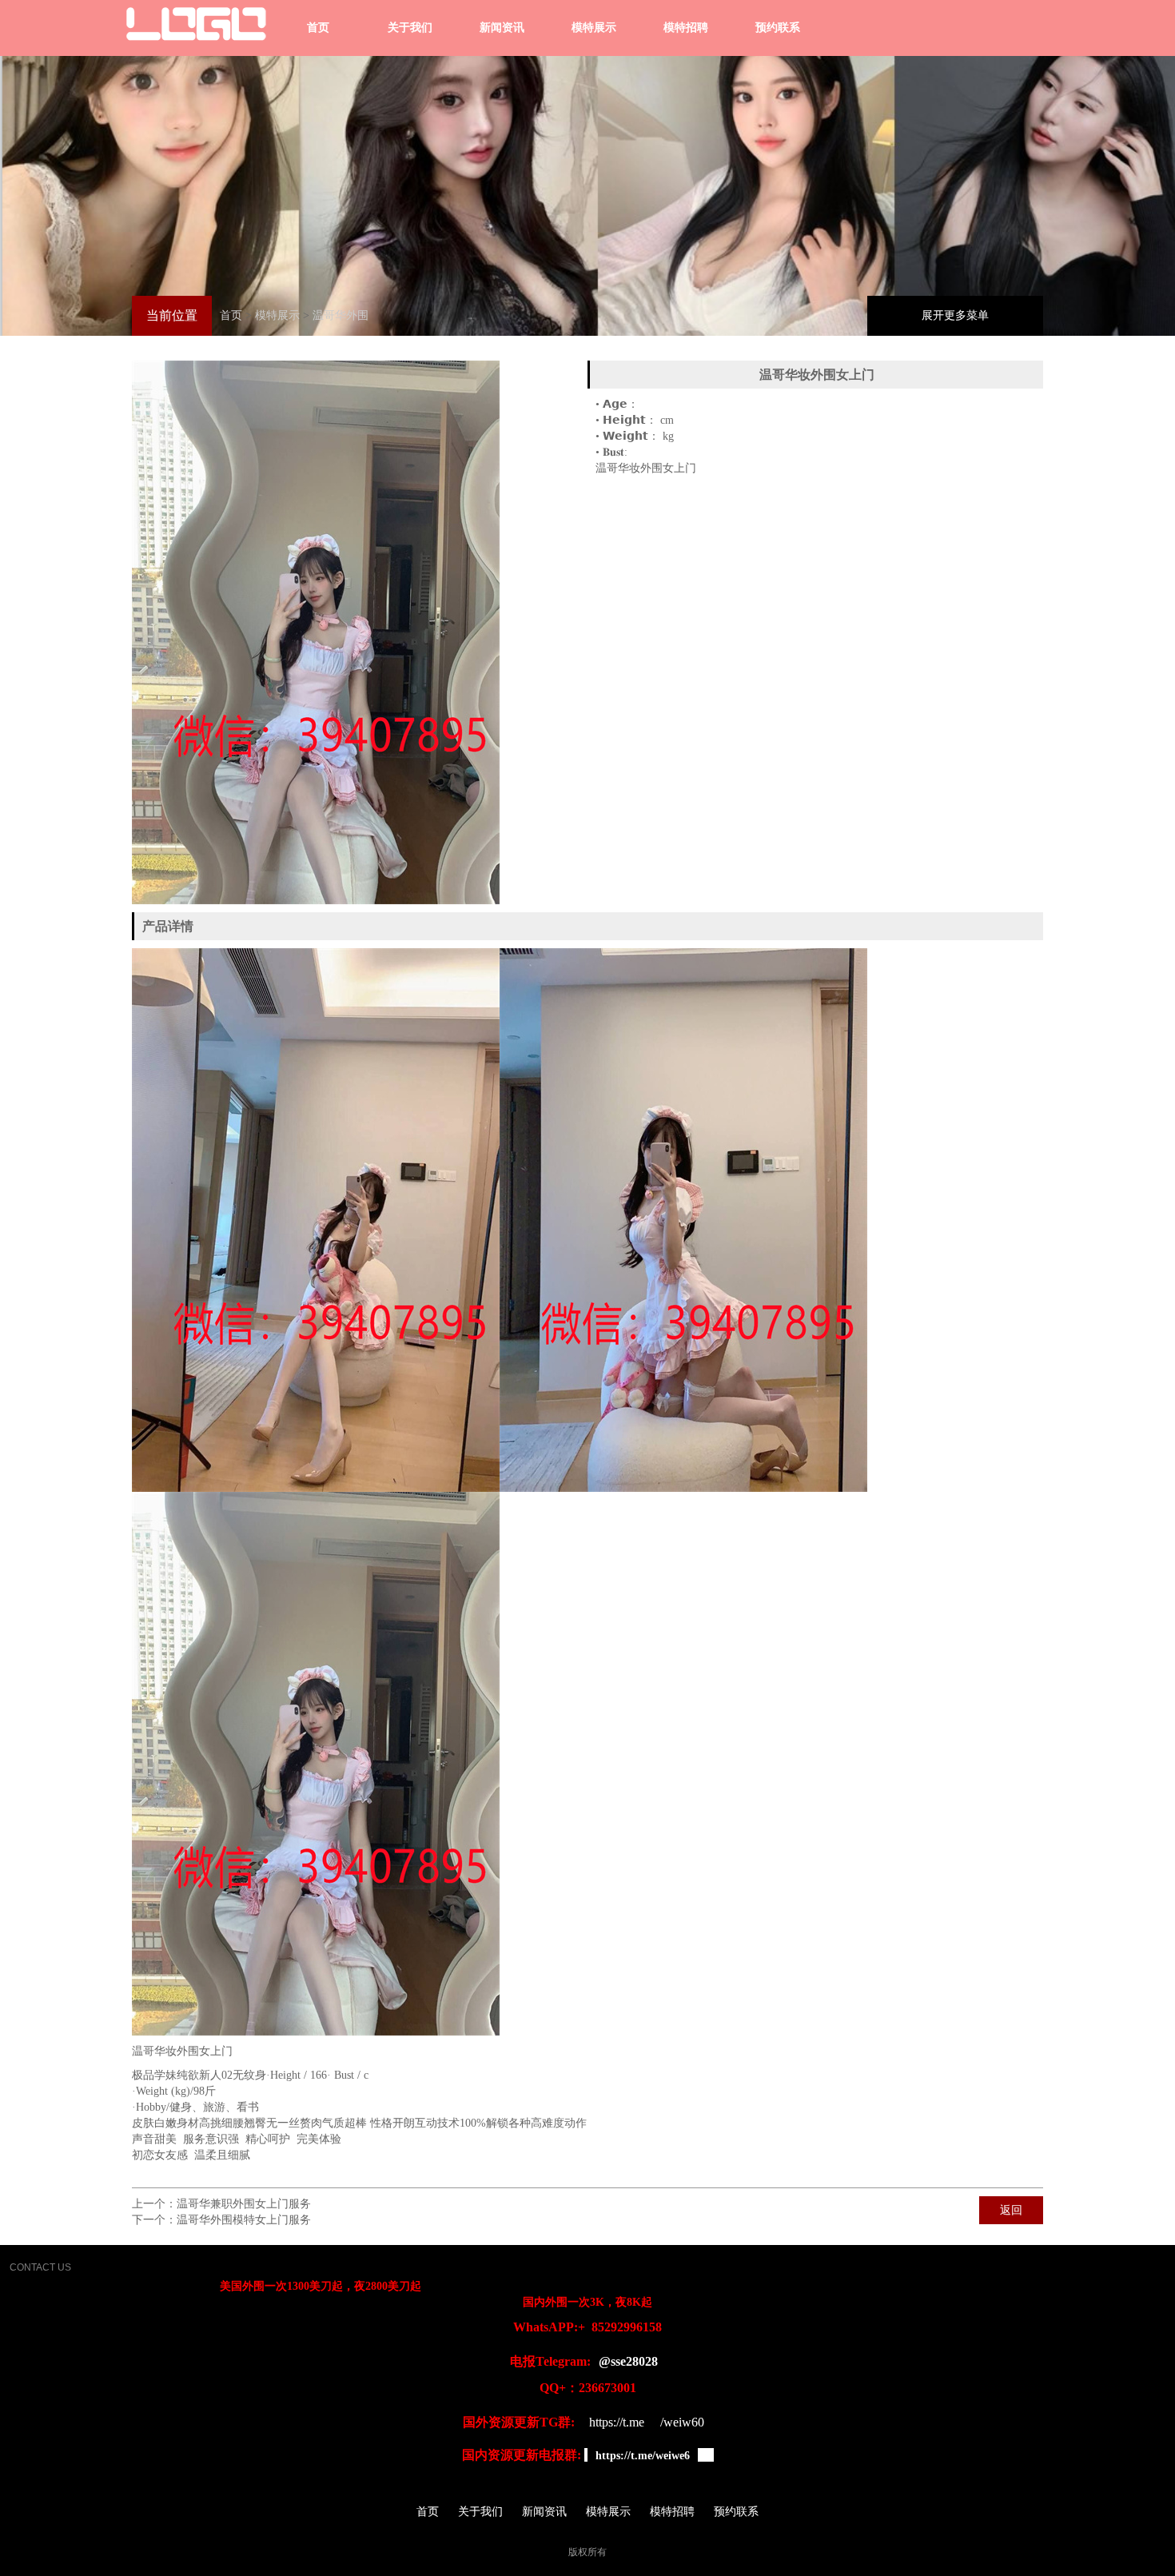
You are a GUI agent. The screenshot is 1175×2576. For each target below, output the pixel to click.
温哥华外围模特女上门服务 (244, 2220)
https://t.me (617, 2422)
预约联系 (778, 28)
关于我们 (410, 28)
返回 (1011, 2210)
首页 (318, 28)
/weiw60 (682, 2422)
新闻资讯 (502, 28)
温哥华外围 (341, 315)
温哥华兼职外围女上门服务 (244, 2204)
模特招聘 (686, 28)
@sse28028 (628, 2361)
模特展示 (594, 28)
